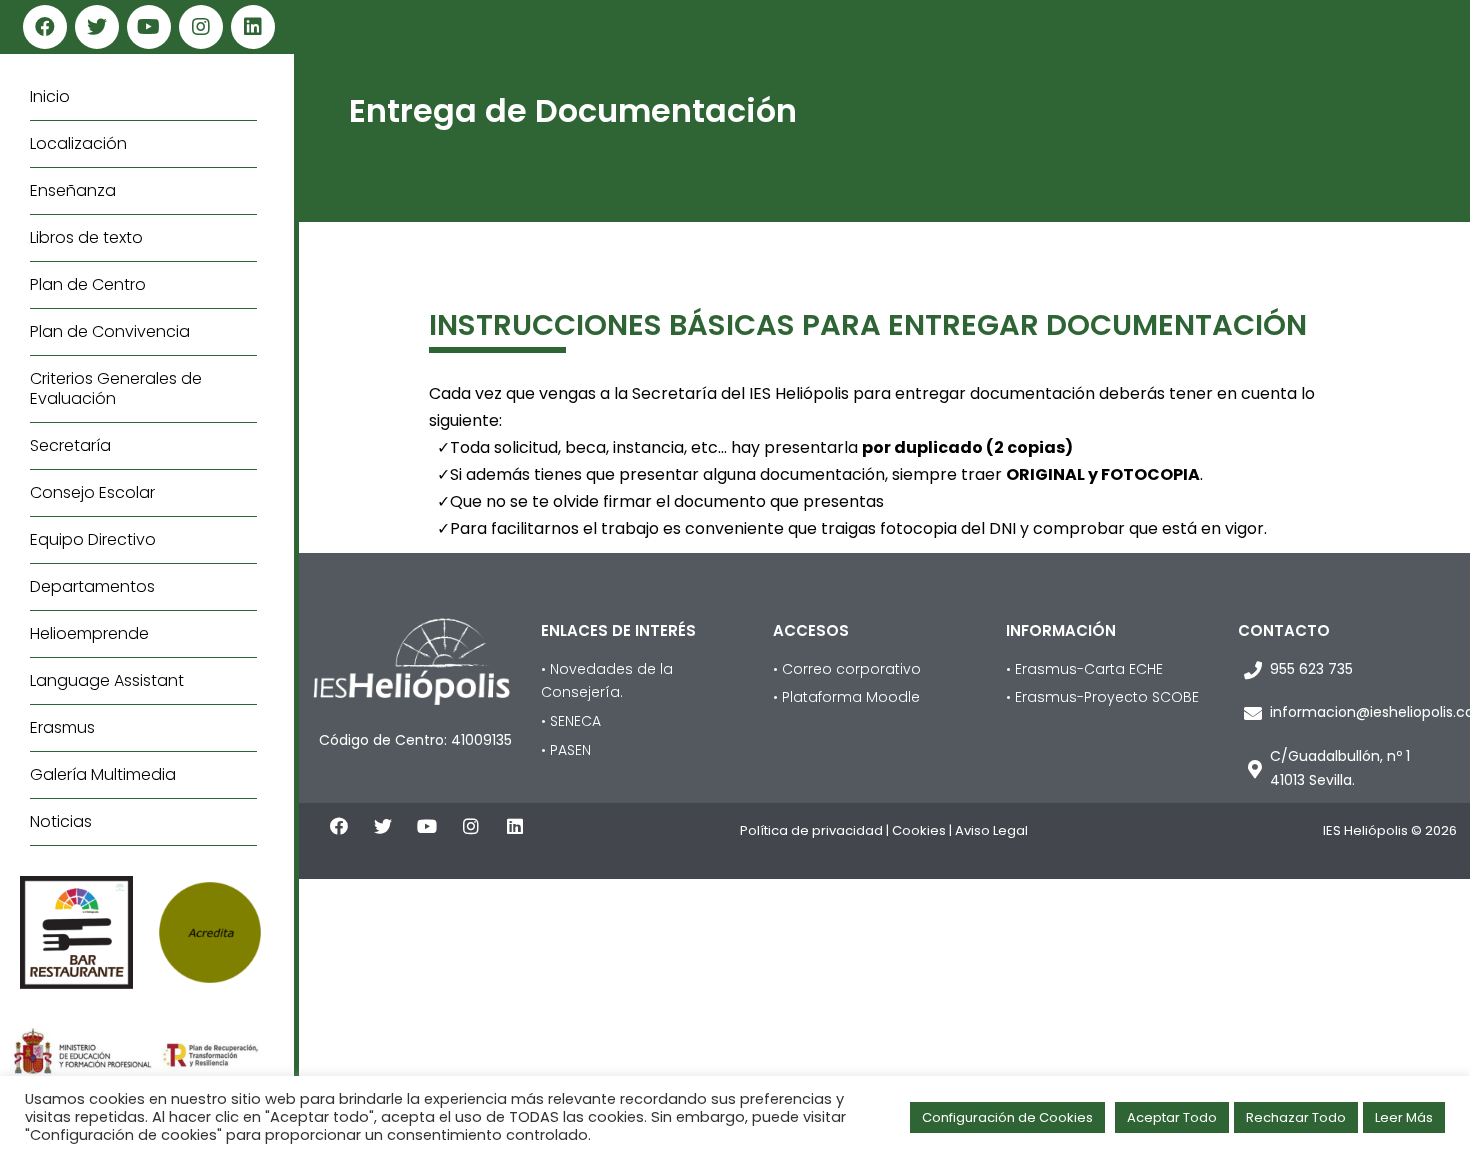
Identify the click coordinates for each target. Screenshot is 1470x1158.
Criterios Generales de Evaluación (116, 388)
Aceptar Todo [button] (1172, 1117)
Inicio (50, 96)
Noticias (61, 821)
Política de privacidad (811, 830)
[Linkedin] (253, 27)
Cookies (919, 830)
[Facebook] (45, 27)
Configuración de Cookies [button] (1007, 1117)
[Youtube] (149, 27)
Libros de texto (86, 237)
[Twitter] (97, 27)
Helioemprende (89, 633)
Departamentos (92, 586)
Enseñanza (73, 190)
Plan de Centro (88, 284)
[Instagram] (201, 27)
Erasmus (62, 727)
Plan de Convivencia (110, 331)
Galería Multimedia (103, 774)
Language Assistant (107, 680)
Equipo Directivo (93, 539)
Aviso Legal (991, 830)
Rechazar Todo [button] (1296, 1117)
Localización (78, 143)
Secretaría (70, 445)
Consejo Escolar (92, 492)
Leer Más (1404, 1117)
